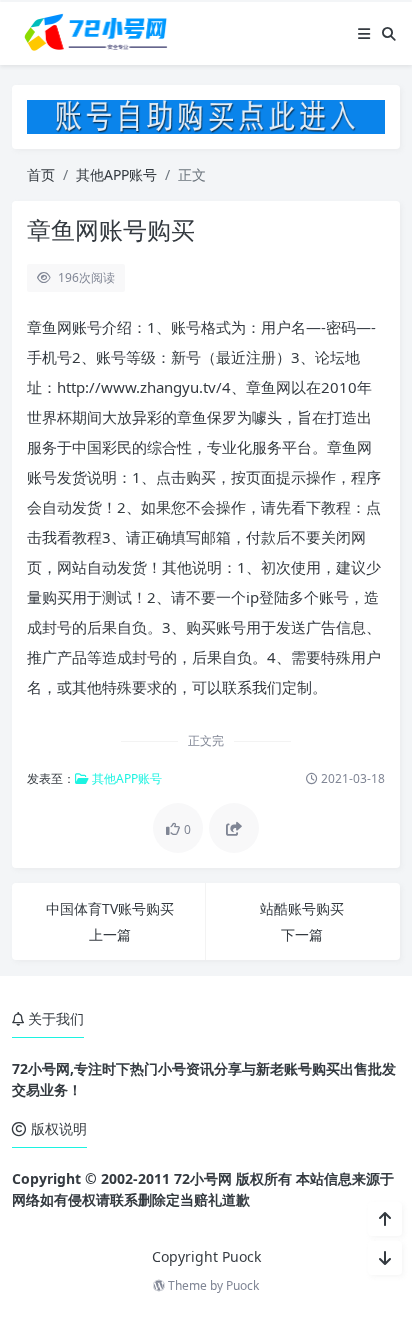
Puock (242, 1285)
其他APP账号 (116, 174)
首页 (41, 174)
